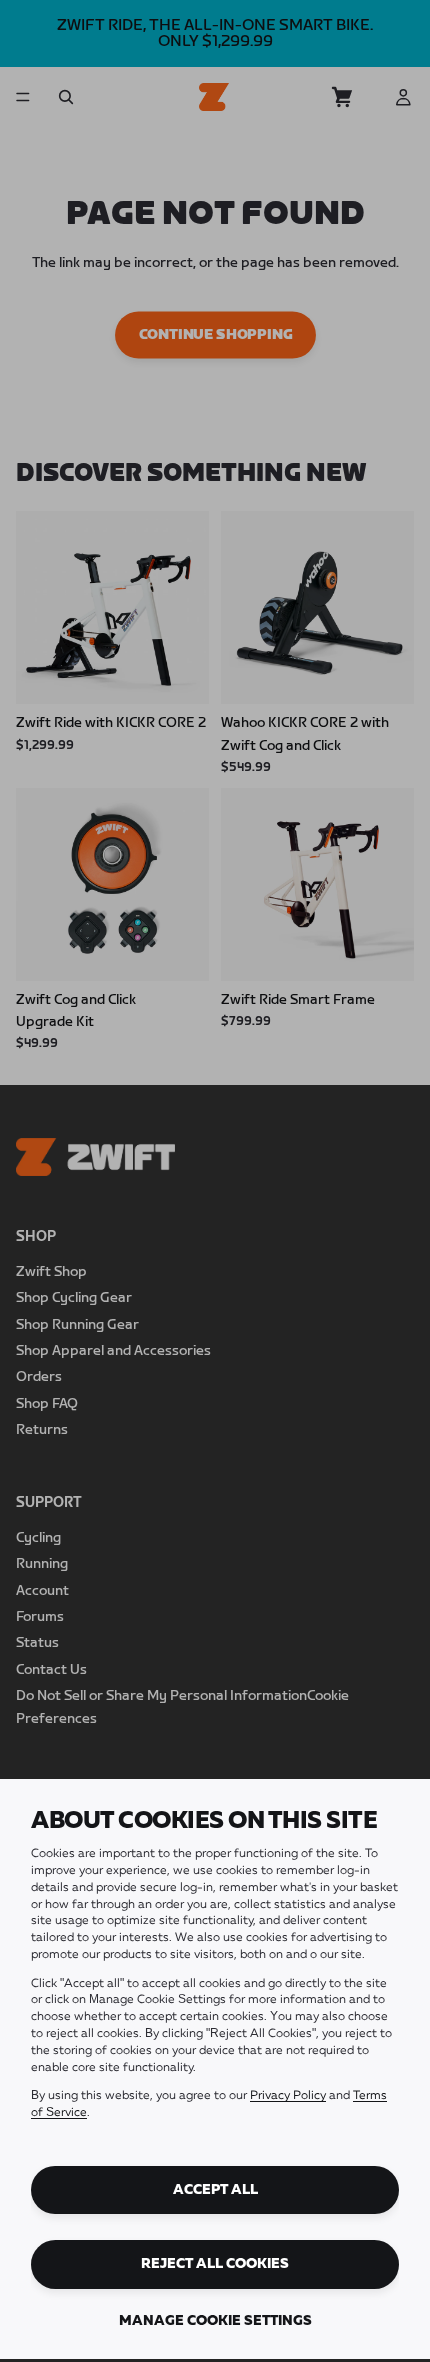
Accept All (215, 2190)
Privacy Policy (288, 2096)
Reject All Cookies (215, 2264)
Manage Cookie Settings (215, 2321)
